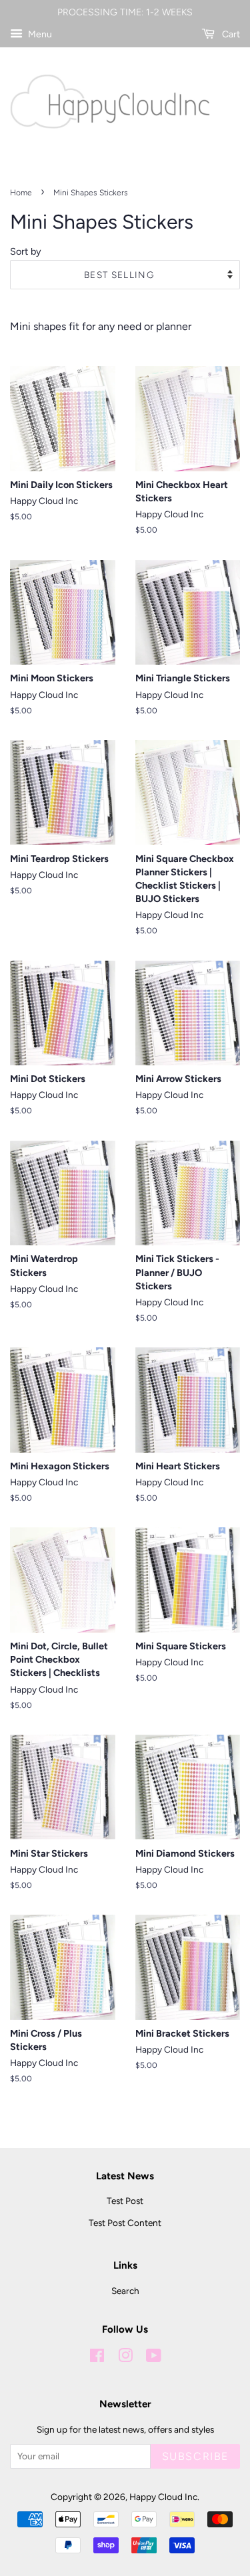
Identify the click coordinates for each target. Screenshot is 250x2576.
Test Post (125, 2201)
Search (125, 2291)
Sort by (26, 251)
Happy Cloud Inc (163, 2497)
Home (21, 193)
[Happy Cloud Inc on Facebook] (97, 2358)
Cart (230, 34)
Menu (39, 34)
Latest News (125, 2176)
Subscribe (195, 2456)
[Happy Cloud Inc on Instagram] (125, 2358)
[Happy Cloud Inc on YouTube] (154, 2358)
